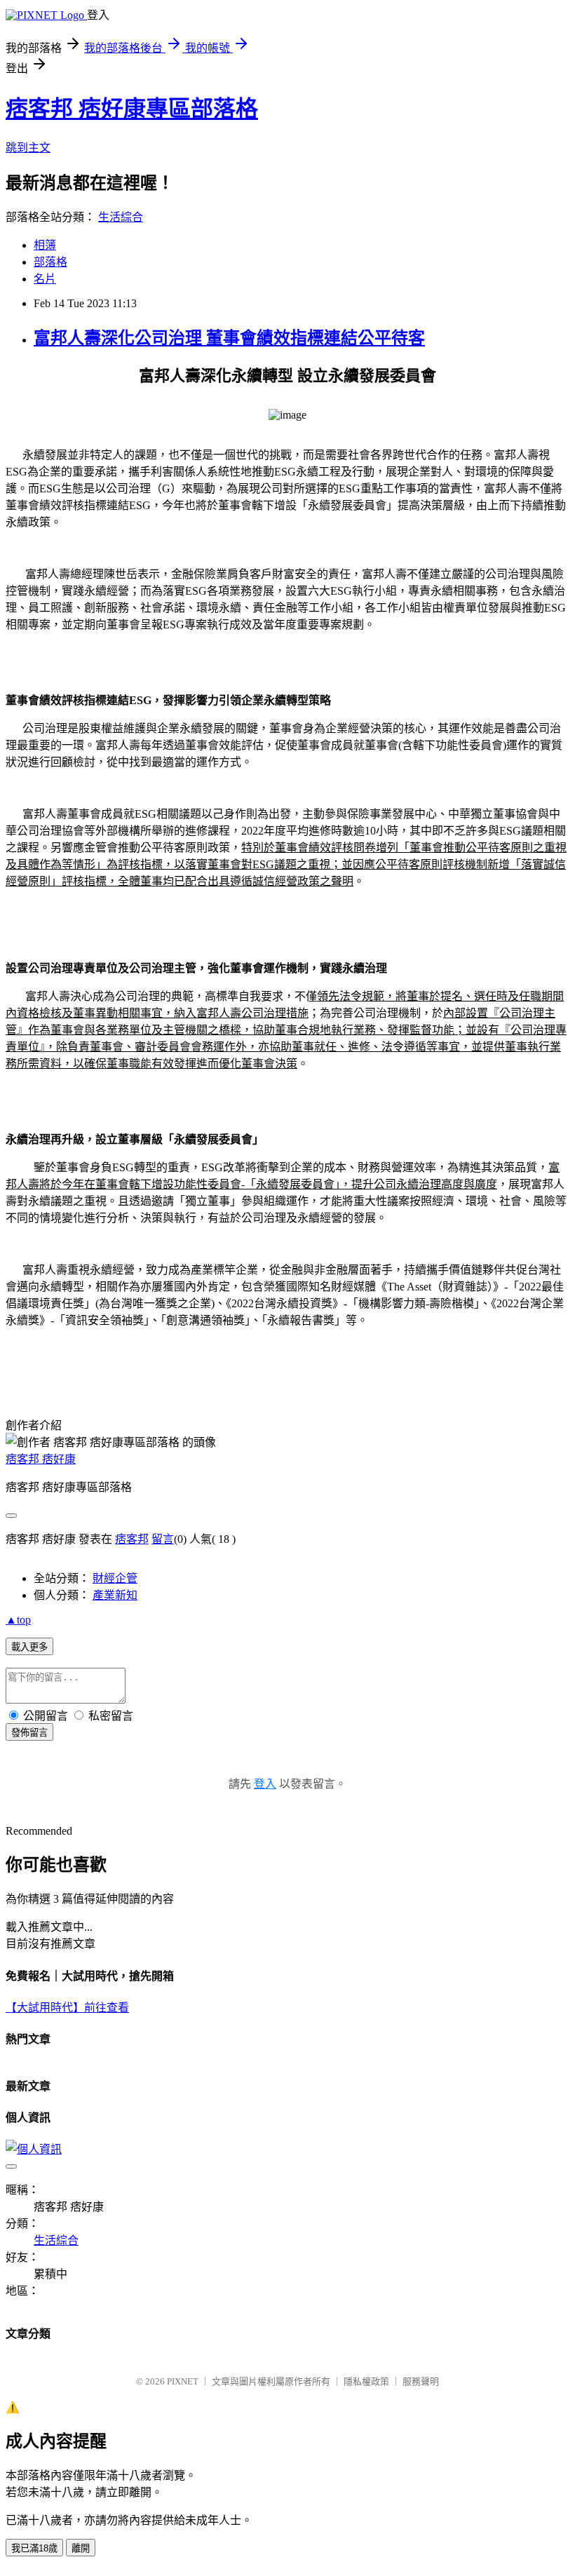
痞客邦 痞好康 (41, 1459)
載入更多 (29, 1647)
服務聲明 (421, 2381)
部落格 (50, 262)
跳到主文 (28, 148)
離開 (81, 2548)
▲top (18, 1620)
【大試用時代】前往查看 (67, 2008)
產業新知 (115, 1595)
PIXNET (183, 2381)
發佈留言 (29, 1733)
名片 (45, 279)
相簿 (45, 245)
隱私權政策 (366, 2381)
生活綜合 (121, 217)
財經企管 (115, 1578)
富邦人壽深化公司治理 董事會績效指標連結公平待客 (229, 338)
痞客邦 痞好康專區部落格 (132, 109)
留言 (163, 1539)
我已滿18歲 (34, 2548)
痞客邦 (132, 1539)
